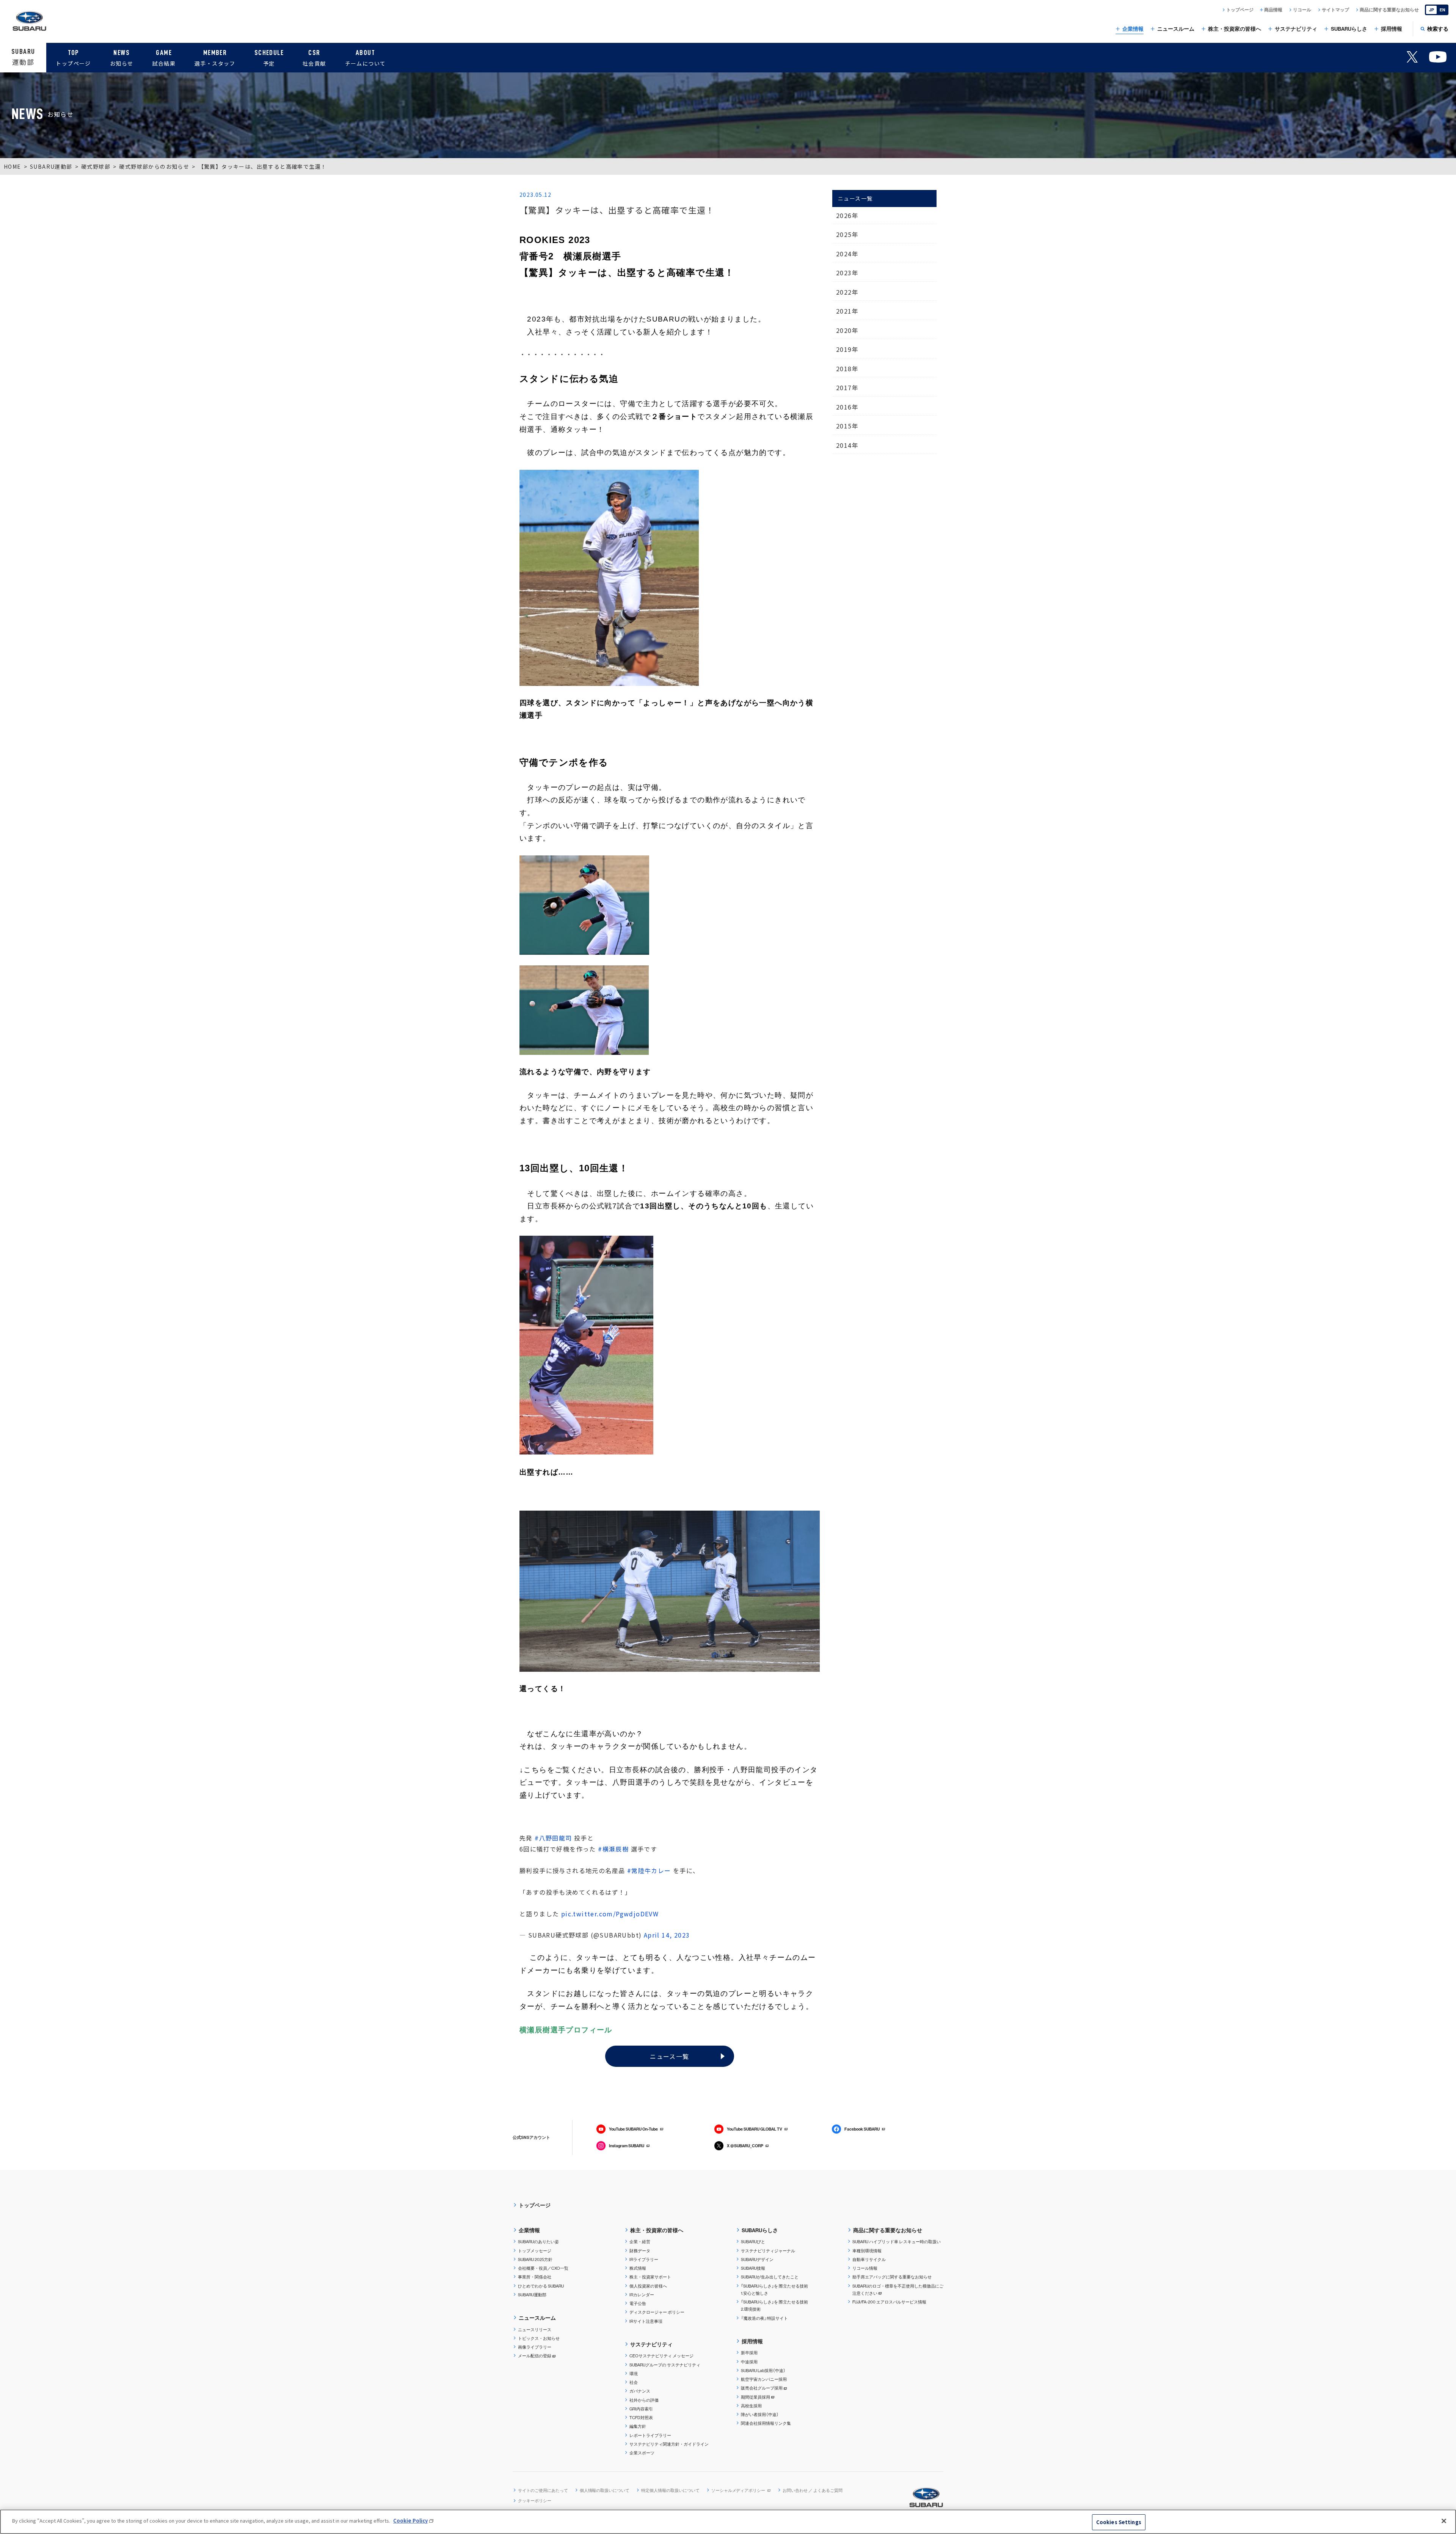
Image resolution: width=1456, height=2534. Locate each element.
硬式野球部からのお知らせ (154, 166)
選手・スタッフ (215, 58)
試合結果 (164, 58)
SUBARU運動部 (51, 166)
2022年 (847, 292)
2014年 (847, 445)
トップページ (73, 58)
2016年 (847, 407)
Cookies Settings (1119, 2522)
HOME (13, 166)
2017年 (847, 388)
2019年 (847, 349)
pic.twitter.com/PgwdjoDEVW (610, 1914)
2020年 (847, 330)
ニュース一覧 (669, 2056)
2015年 (847, 426)
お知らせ (122, 58)
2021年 (847, 311)
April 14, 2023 (667, 1935)
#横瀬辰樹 (613, 1849)
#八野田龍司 (553, 1838)
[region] (728, 2522)
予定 (269, 58)
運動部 (23, 57)
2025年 (847, 234)
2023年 (847, 273)
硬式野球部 (96, 166)
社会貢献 (314, 58)
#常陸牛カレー (649, 1870)
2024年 (847, 254)
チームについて (366, 58)
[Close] (1444, 2521)
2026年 (847, 215)
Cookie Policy (410, 2521)
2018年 (847, 369)
